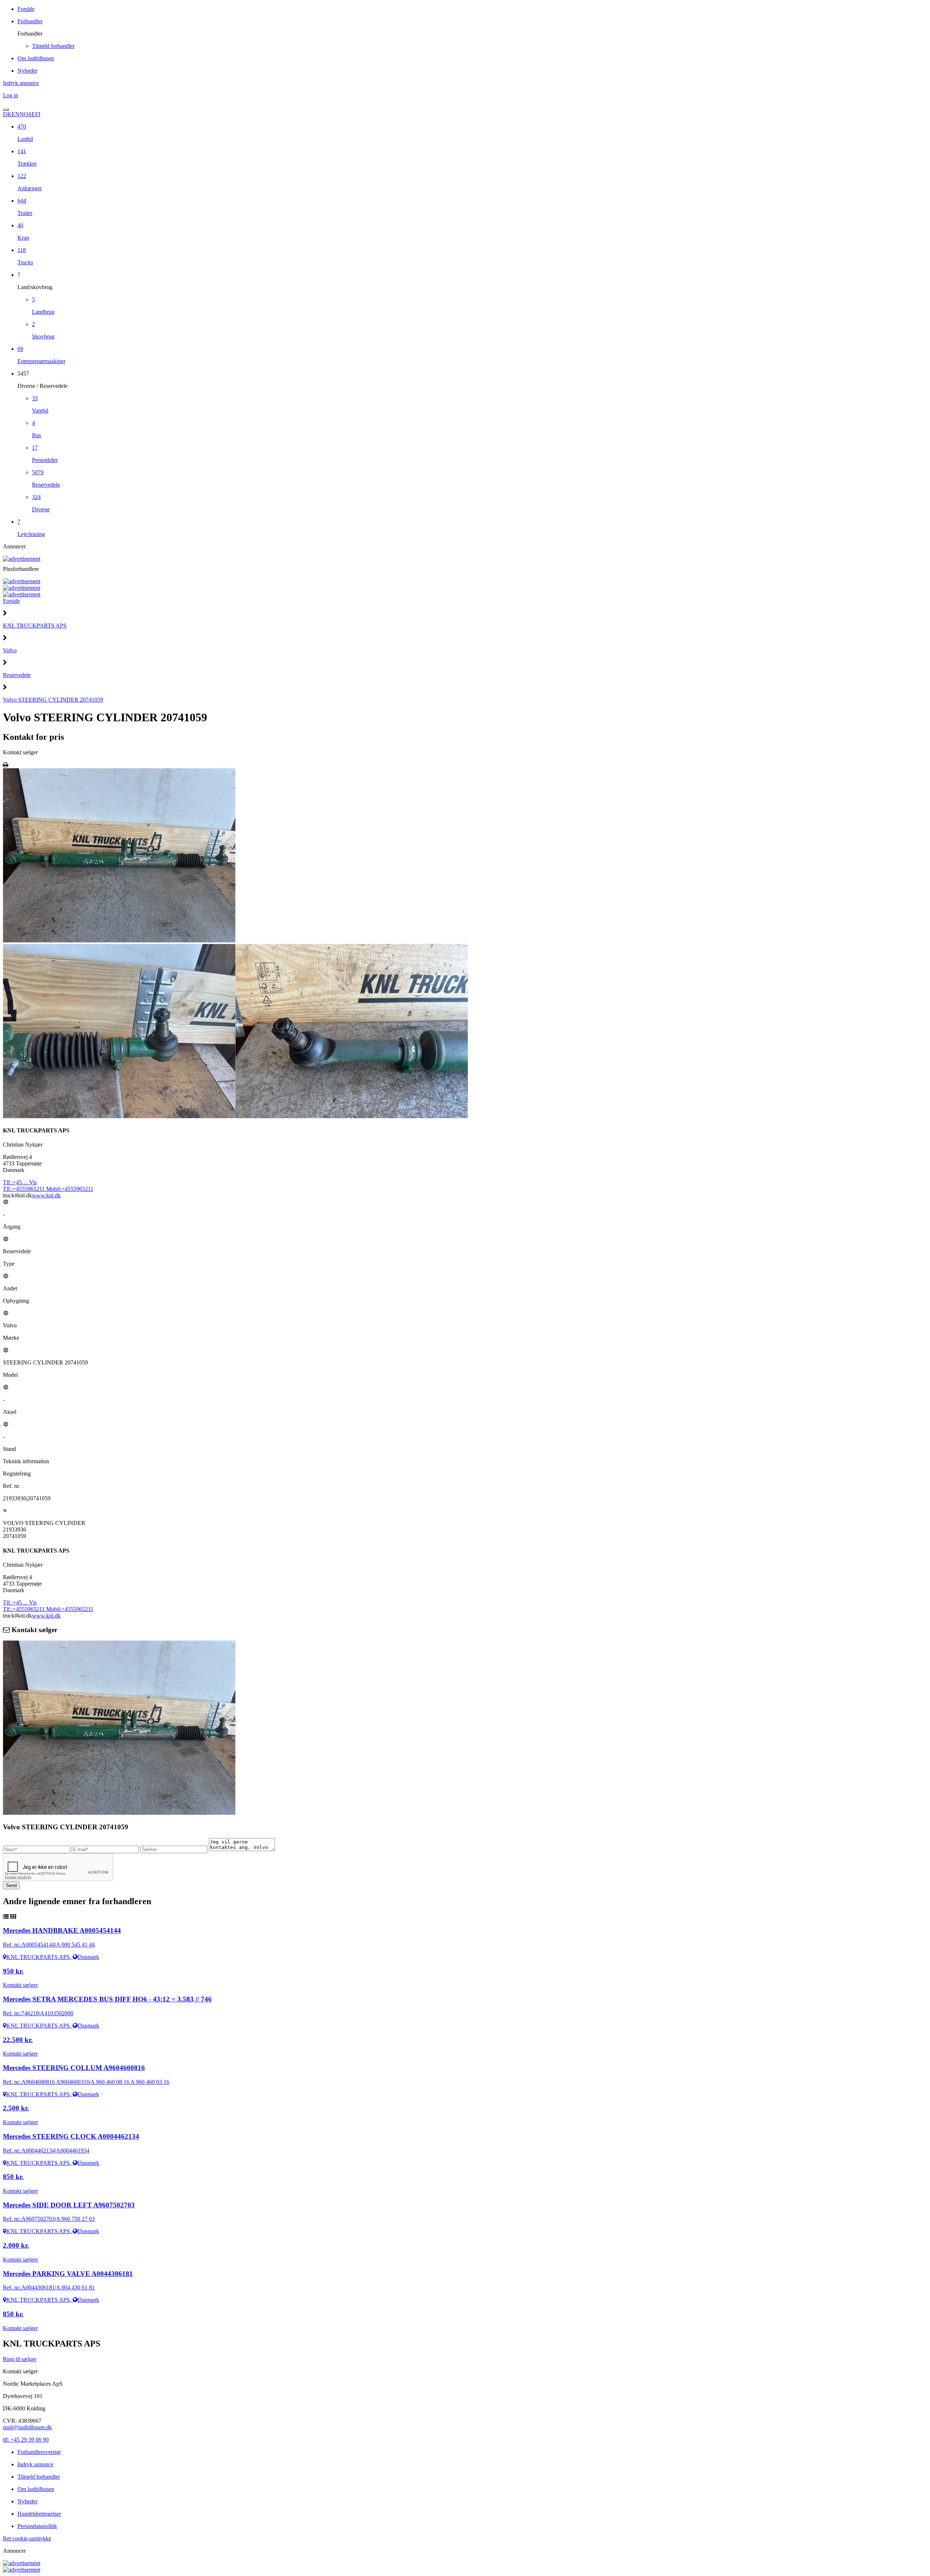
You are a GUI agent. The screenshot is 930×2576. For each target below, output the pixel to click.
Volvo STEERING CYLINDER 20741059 (53, 700)
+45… (20, 1182)
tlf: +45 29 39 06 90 (26, 2440)
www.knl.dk (46, 1195)
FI (38, 114)
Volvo (10, 650)
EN (16, 114)
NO (24, 114)
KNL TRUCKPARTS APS (35, 626)
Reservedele (17, 675)
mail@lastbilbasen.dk (27, 2427)
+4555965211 (25, 1189)
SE (32, 114)
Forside (11, 601)
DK (7, 114)
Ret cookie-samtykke (27, 2538)
